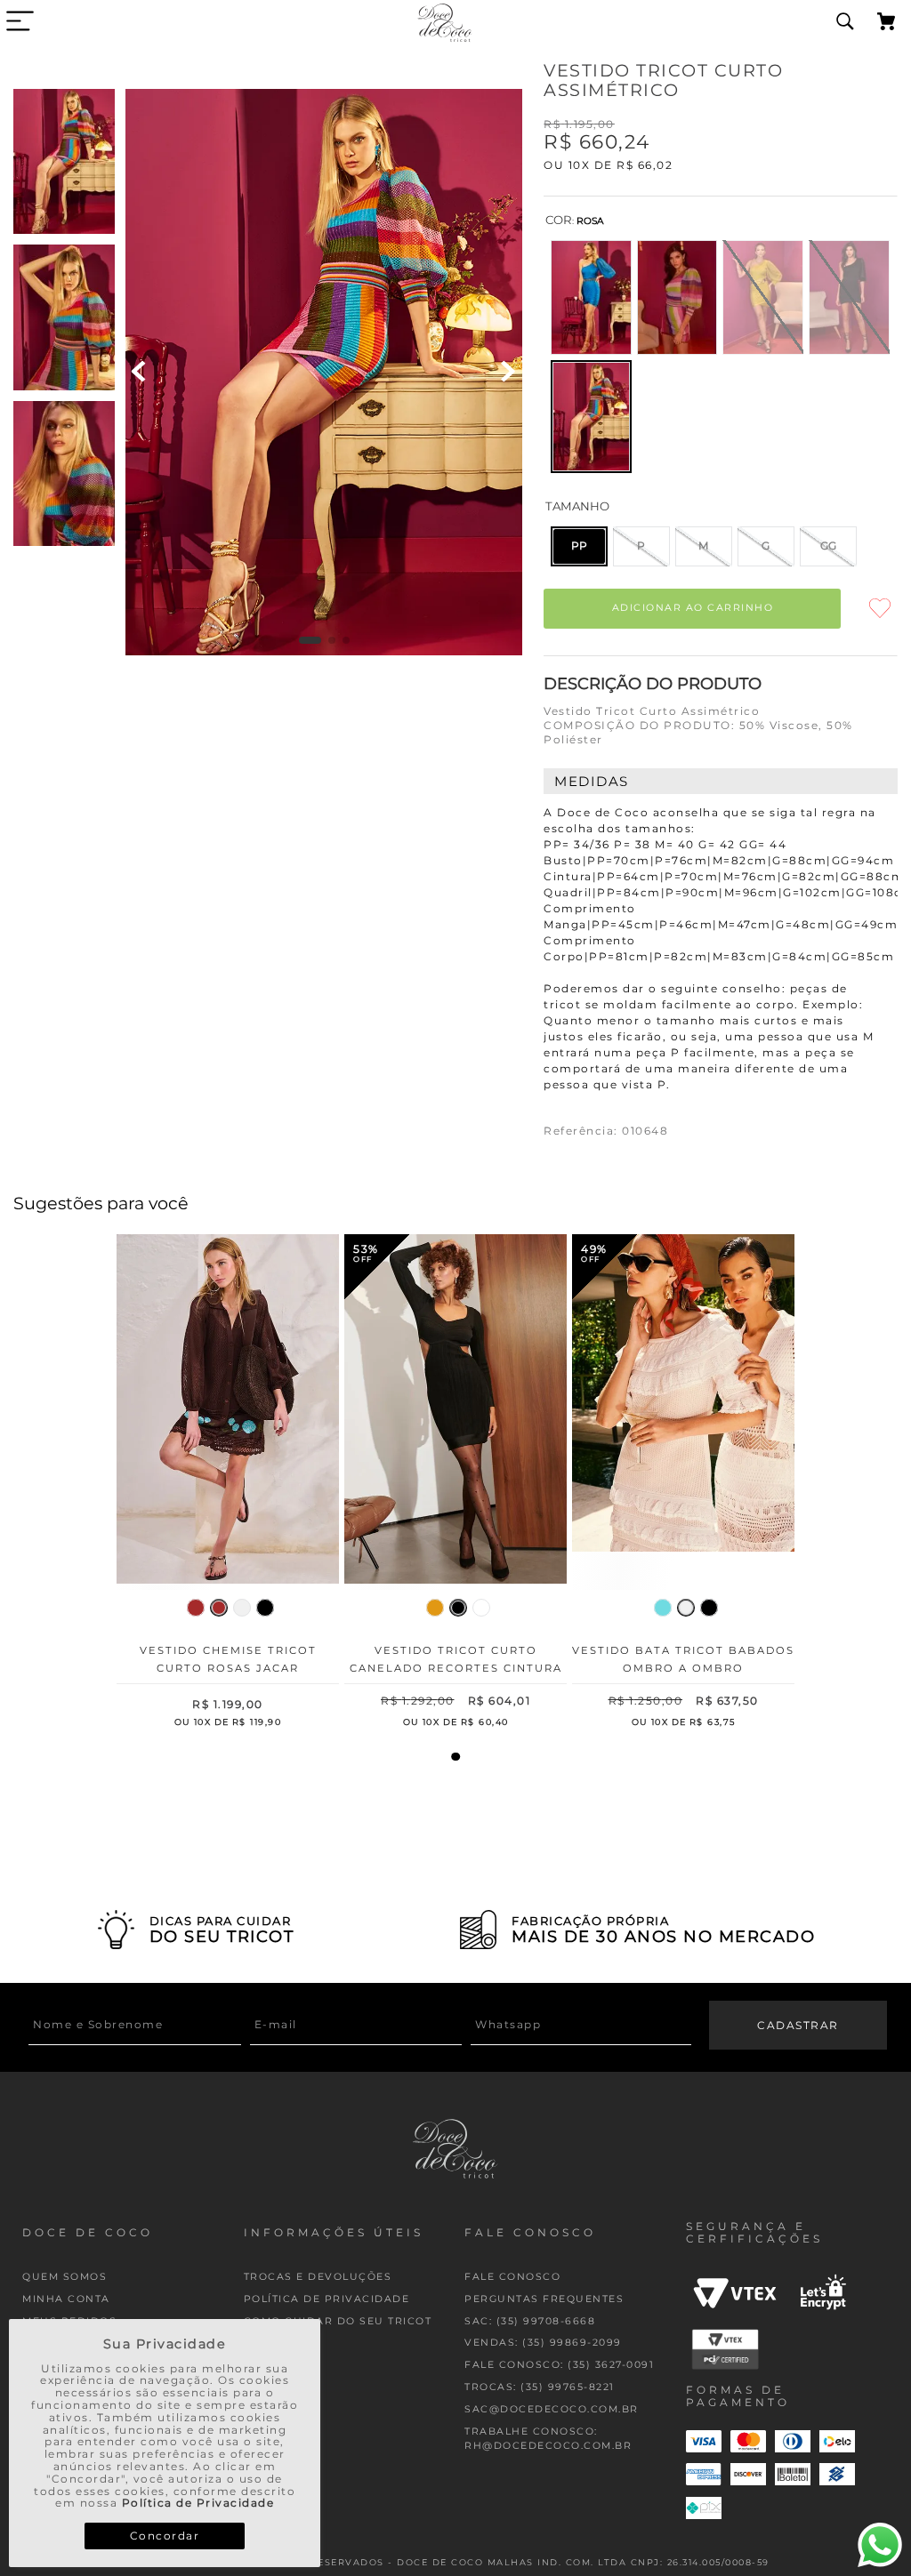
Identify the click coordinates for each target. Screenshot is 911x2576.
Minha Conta (66, 2299)
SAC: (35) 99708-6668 (530, 2321)
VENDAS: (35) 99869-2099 (543, 2343)
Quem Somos (64, 2277)
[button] (591, 297)
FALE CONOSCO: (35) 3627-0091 (559, 2365)
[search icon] (845, 22)
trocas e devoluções (318, 2277)
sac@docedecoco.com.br (552, 2409)
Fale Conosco (512, 2277)
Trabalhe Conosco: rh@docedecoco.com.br (548, 2439)
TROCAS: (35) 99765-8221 (540, 2387)
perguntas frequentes (544, 2299)
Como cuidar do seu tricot (338, 2321)
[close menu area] (20, 21)
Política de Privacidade (198, 2503)
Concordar (165, 2536)
